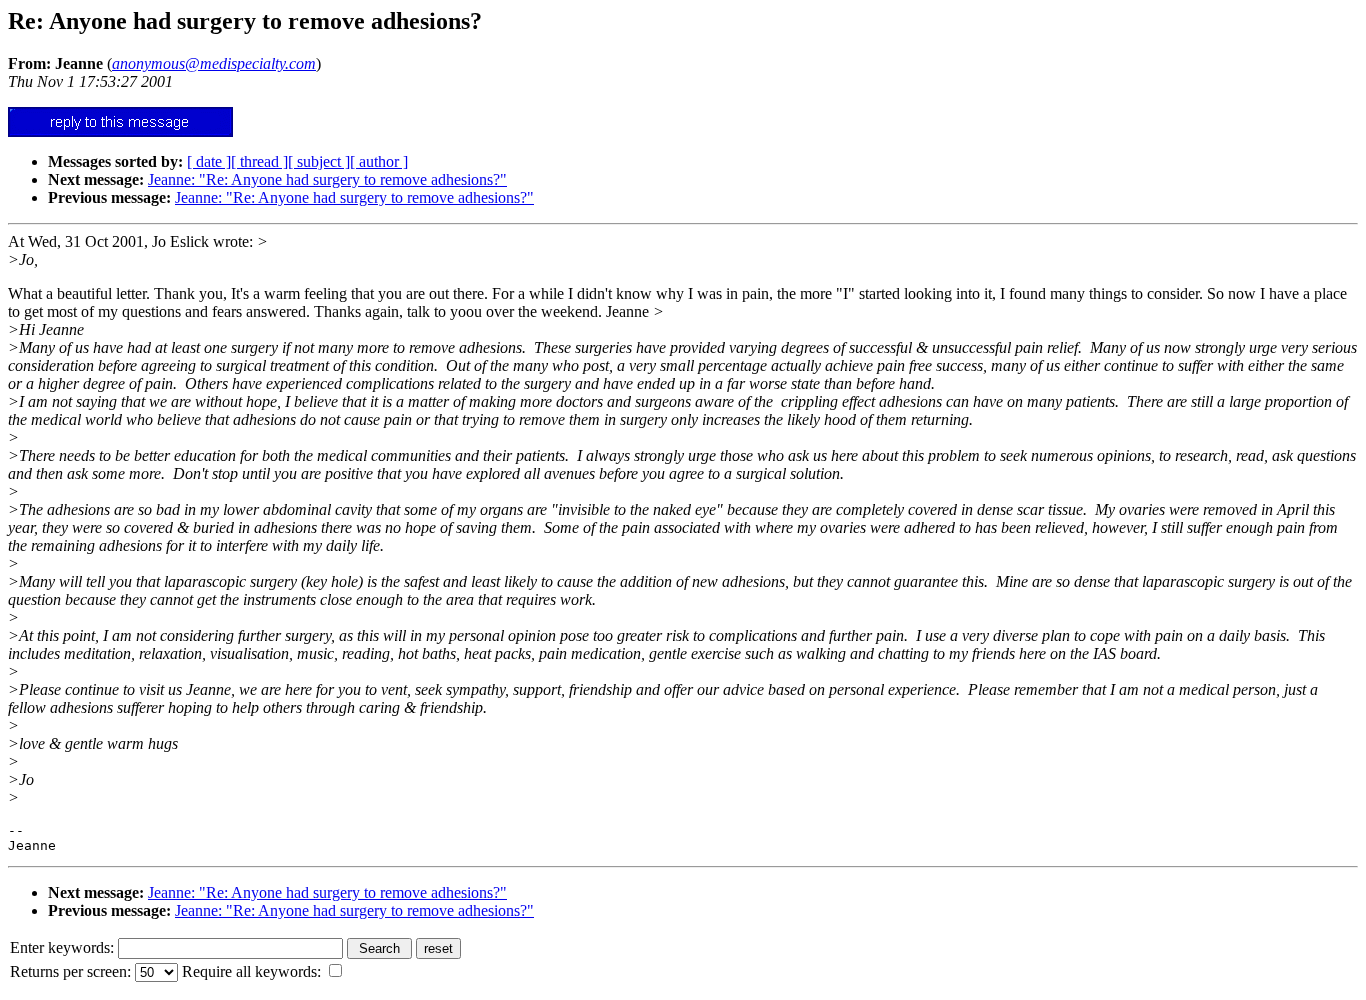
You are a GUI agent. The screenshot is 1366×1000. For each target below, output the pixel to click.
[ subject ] (319, 161)
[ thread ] (259, 161)
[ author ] (379, 161)
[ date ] (209, 161)
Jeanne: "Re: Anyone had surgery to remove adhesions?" (327, 179)
